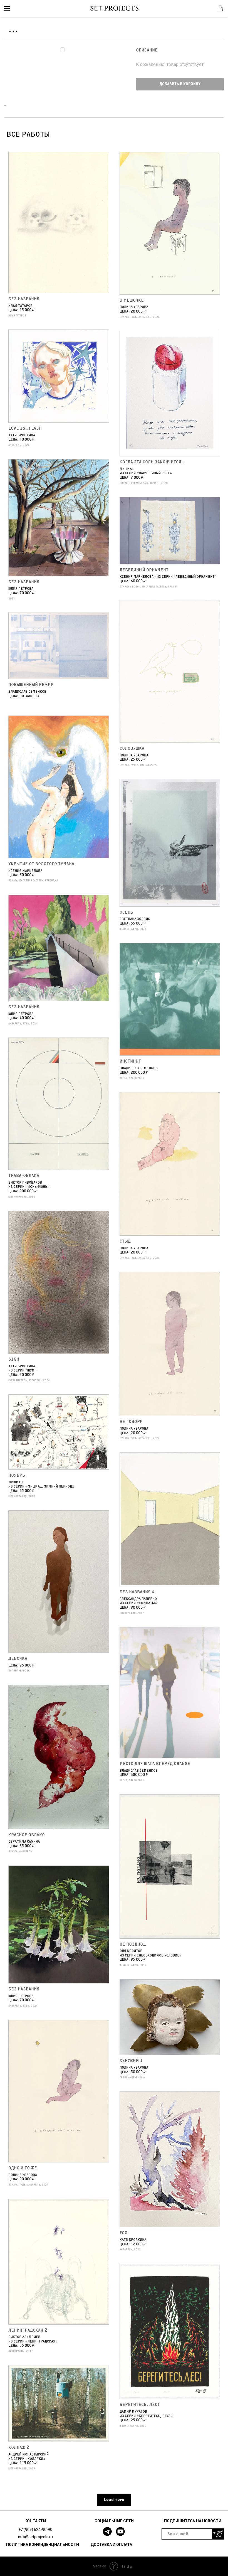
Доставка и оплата (111, 2545)
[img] (7, 8)
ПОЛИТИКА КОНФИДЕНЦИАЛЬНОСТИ (43, 2545)
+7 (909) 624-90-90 (35, 2530)
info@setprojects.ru (35, 2537)
